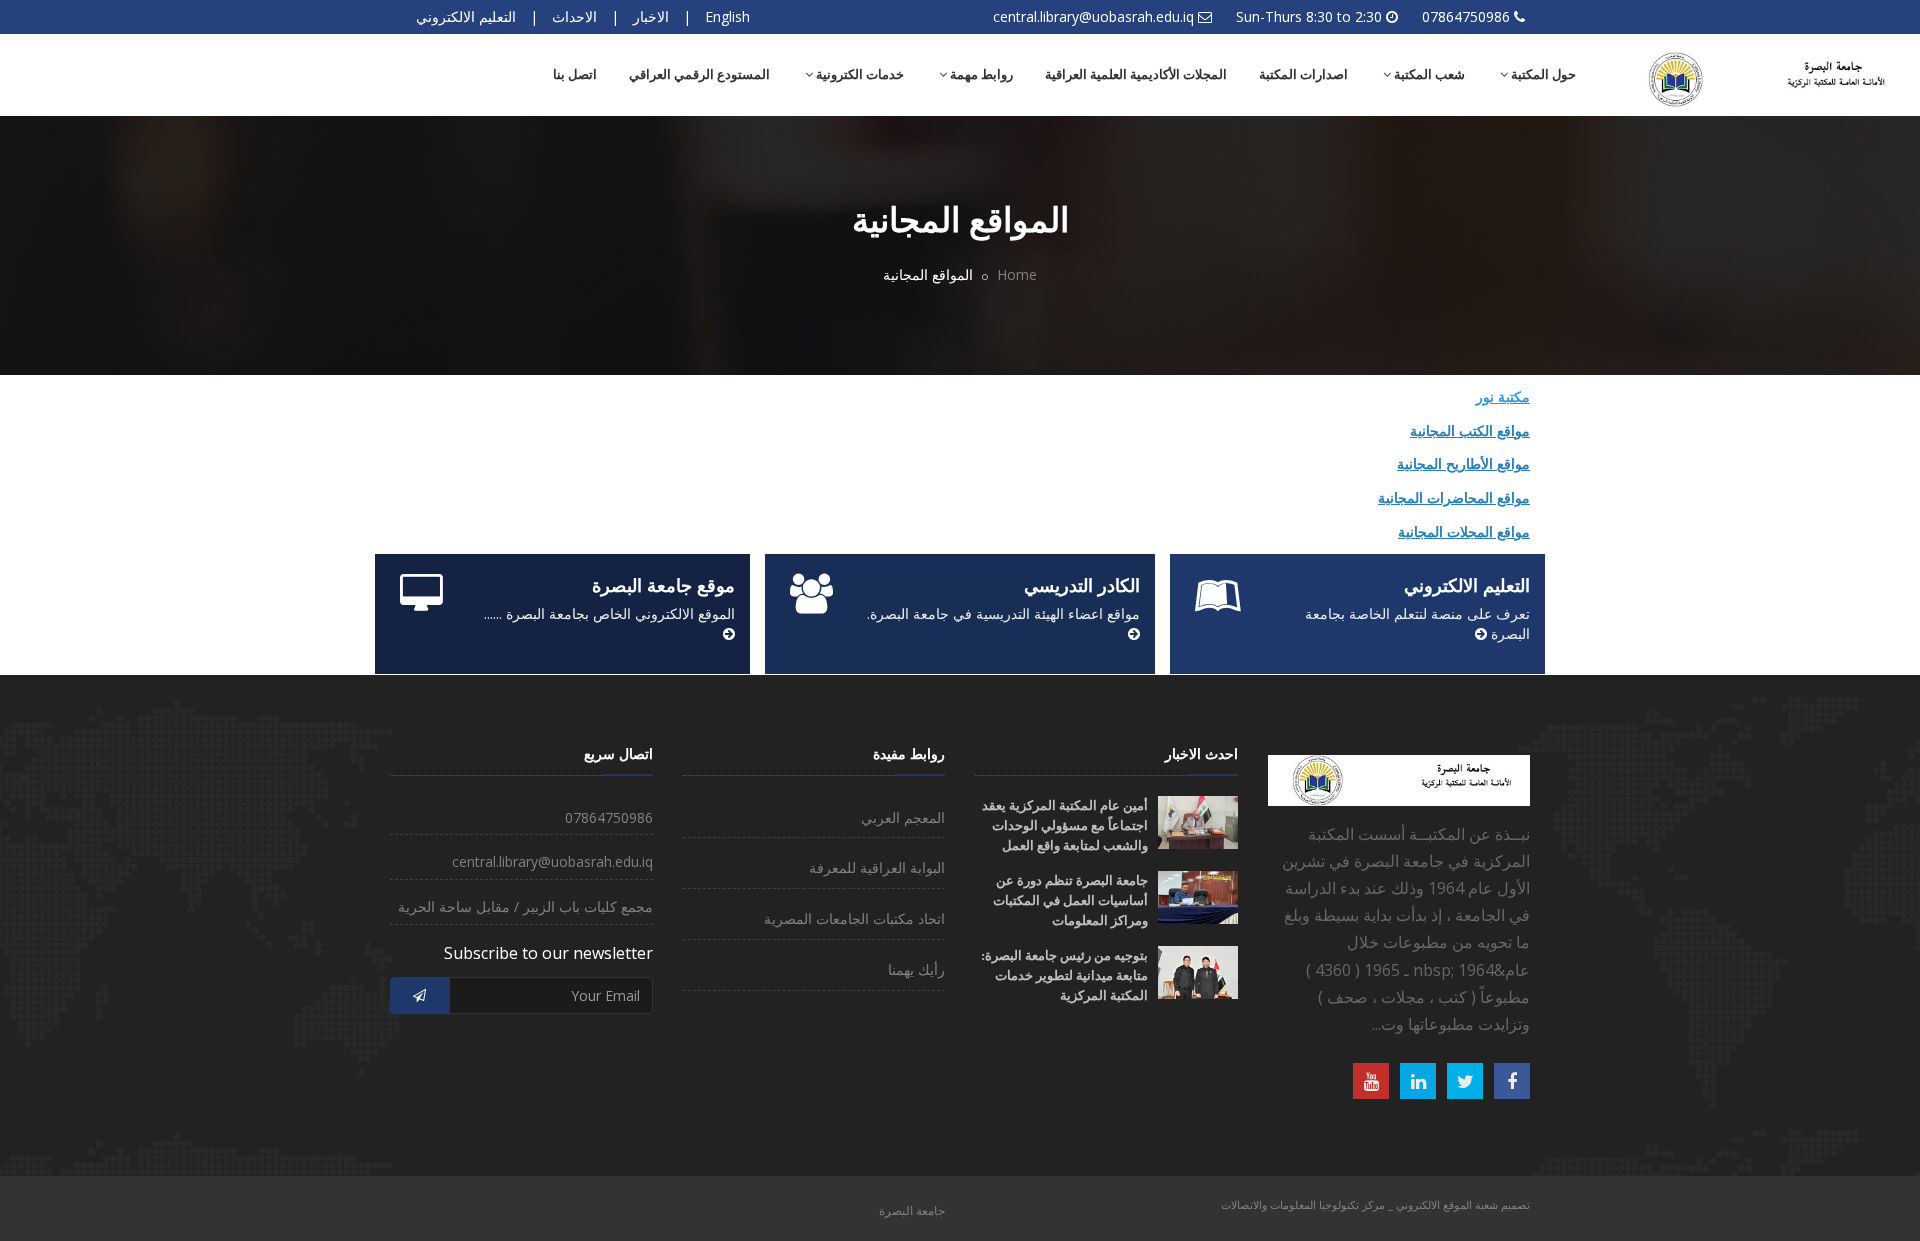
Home (1017, 274)
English (727, 16)
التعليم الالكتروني (466, 16)
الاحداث (574, 16)
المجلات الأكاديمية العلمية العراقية (1136, 74)
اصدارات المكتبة (1303, 74)
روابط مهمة (980, 74)
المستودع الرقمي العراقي (699, 74)
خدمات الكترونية (858, 74)
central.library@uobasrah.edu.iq (1093, 16)
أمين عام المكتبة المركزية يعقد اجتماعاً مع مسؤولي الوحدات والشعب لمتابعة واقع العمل (1065, 825)
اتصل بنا (575, 74)
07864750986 (1466, 16)
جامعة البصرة (912, 1210)
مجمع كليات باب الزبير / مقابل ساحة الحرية (525, 906)
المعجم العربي (903, 817)
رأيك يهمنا (916, 969)
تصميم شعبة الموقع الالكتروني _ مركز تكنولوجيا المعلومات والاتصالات (1375, 1204)
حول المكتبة (1542, 74)
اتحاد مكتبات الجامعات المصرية (854, 918)
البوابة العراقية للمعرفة (877, 867)
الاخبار (651, 16)
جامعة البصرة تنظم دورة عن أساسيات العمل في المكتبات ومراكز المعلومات (1070, 900)
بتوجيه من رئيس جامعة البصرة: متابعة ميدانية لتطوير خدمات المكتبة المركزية (1064, 975)
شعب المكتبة (1428, 74)
